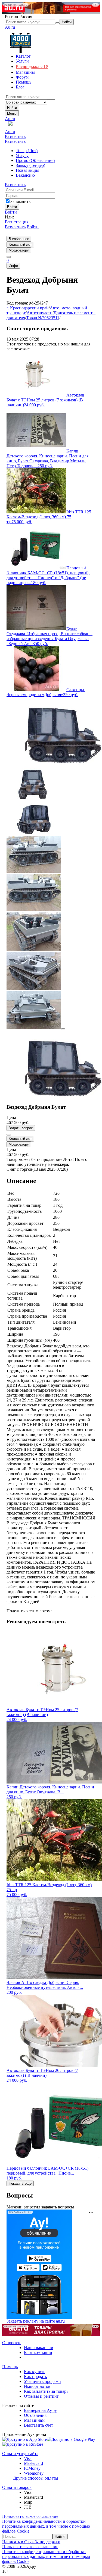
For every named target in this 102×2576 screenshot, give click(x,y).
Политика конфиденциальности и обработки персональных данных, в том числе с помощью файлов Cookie (46, 2526)
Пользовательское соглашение (30, 2516)
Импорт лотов (37, 2386)
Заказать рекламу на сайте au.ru (36, 2321)
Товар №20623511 (43, 318)
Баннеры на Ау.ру (40, 2410)
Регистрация (17, 222)
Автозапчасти (40, 313)
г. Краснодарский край (28, 308)
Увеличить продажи (42, 2381)
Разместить (15, 136)
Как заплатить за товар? (46, 2391)
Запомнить (20, 201)
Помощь (10, 2367)
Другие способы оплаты (36, 2478)
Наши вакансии (39, 2348)
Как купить (35, 2372)
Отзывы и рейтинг (41, 2396)
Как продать (35, 2377)
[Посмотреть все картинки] (63, 1029)
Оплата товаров (17, 2487)
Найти (12, 108)
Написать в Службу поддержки (31, 2542)
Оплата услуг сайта (20, 2454)
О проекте (12, 2343)
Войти (11, 212)
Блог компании (38, 2352)
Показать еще (20, 2183)
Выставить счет (38, 2425)
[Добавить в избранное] (9, 1135)
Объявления (35, 2415)
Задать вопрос (21, 1128)
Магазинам (34, 2420)
